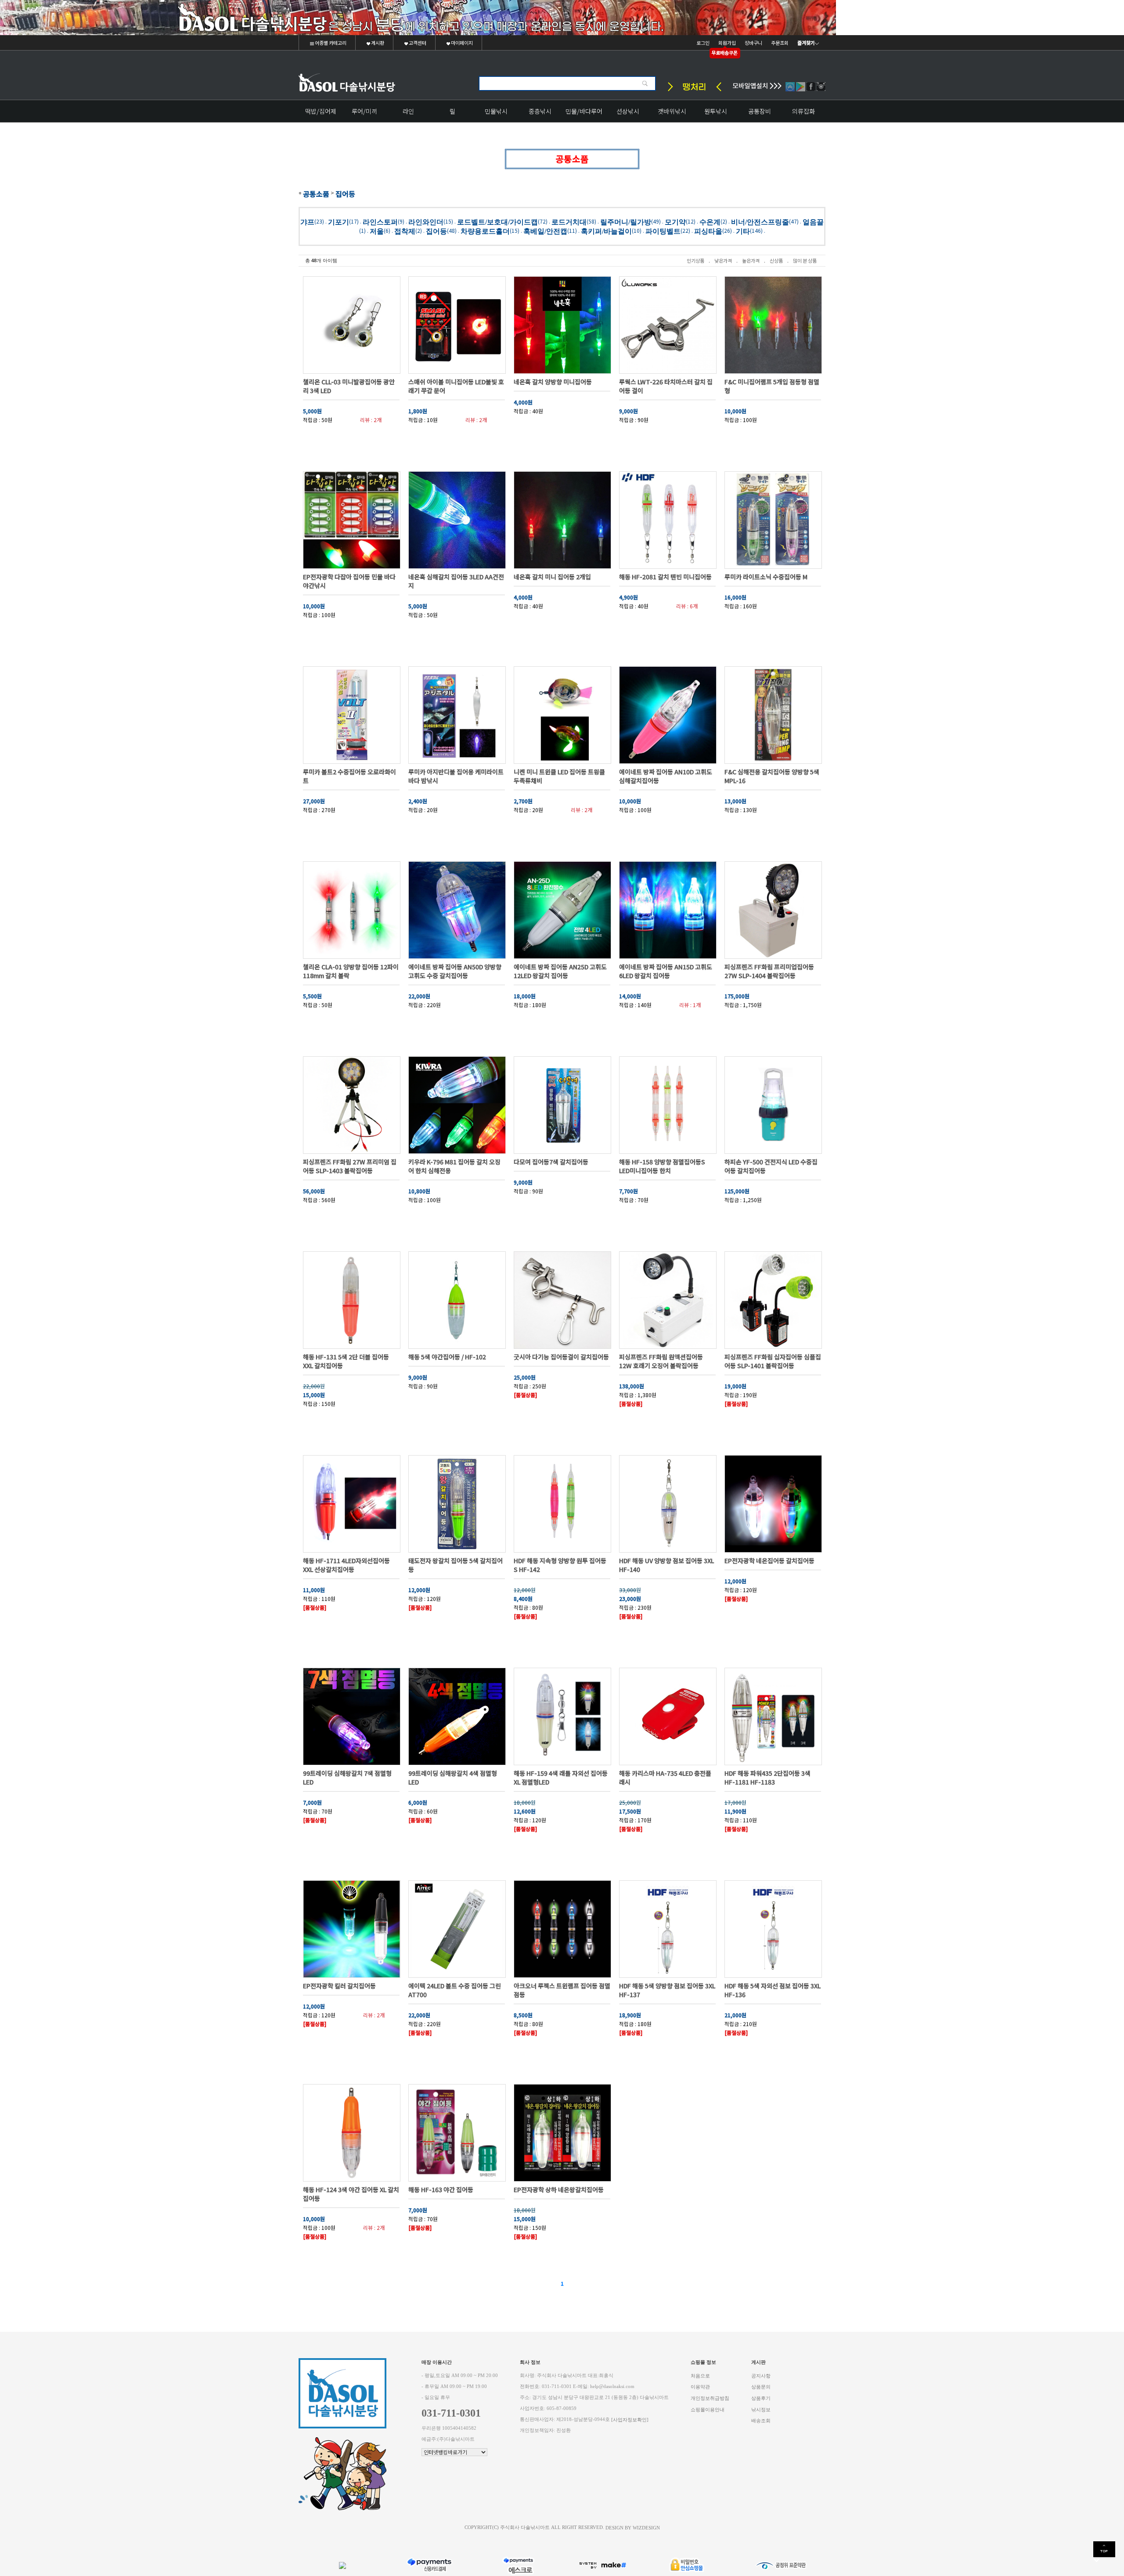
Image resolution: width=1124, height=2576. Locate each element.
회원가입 (727, 43)
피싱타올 (708, 231)
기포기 (339, 222)
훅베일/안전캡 (545, 231)
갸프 (307, 222)
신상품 (776, 260)
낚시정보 (761, 2409)
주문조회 (780, 43)
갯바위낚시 (672, 111)
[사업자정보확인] (630, 2419)
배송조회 (761, 2421)
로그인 (703, 43)
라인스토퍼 (380, 222)
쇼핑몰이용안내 (708, 2409)
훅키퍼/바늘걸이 (606, 231)
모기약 (675, 222)
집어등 (345, 194)
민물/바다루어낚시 (584, 114)
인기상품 (695, 260)
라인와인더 (426, 222)
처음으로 (700, 2375)
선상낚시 (628, 111)
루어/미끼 (364, 111)
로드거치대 (569, 222)
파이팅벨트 (663, 231)
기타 (743, 231)
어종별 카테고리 (330, 43)
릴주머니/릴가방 (626, 222)
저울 (377, 231)
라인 (408, 111)
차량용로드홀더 (485, 231)
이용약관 (700, 2387)
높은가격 (751, 260)
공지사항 (761, 2375)
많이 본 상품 (805, 260)
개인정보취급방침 (710, 2398)
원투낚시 (716, 111)
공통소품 (316, 194)
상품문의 (761, 2387)
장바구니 (753, 43)
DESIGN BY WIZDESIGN (633, 2527)
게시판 (377, 43)
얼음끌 (813, 222)
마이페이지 (461, 43)
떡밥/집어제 (321, 111)
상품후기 (761, 2398)
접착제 (405, 231)
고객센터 (417, 43)
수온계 (710, 222)
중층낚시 (540, 111)
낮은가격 (723, 260)
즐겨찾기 (806, 43)
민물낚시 (496, 111)
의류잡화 (803, 111)
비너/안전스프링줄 (760, 222)
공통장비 (760, 111)
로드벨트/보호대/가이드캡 (497, 222)
